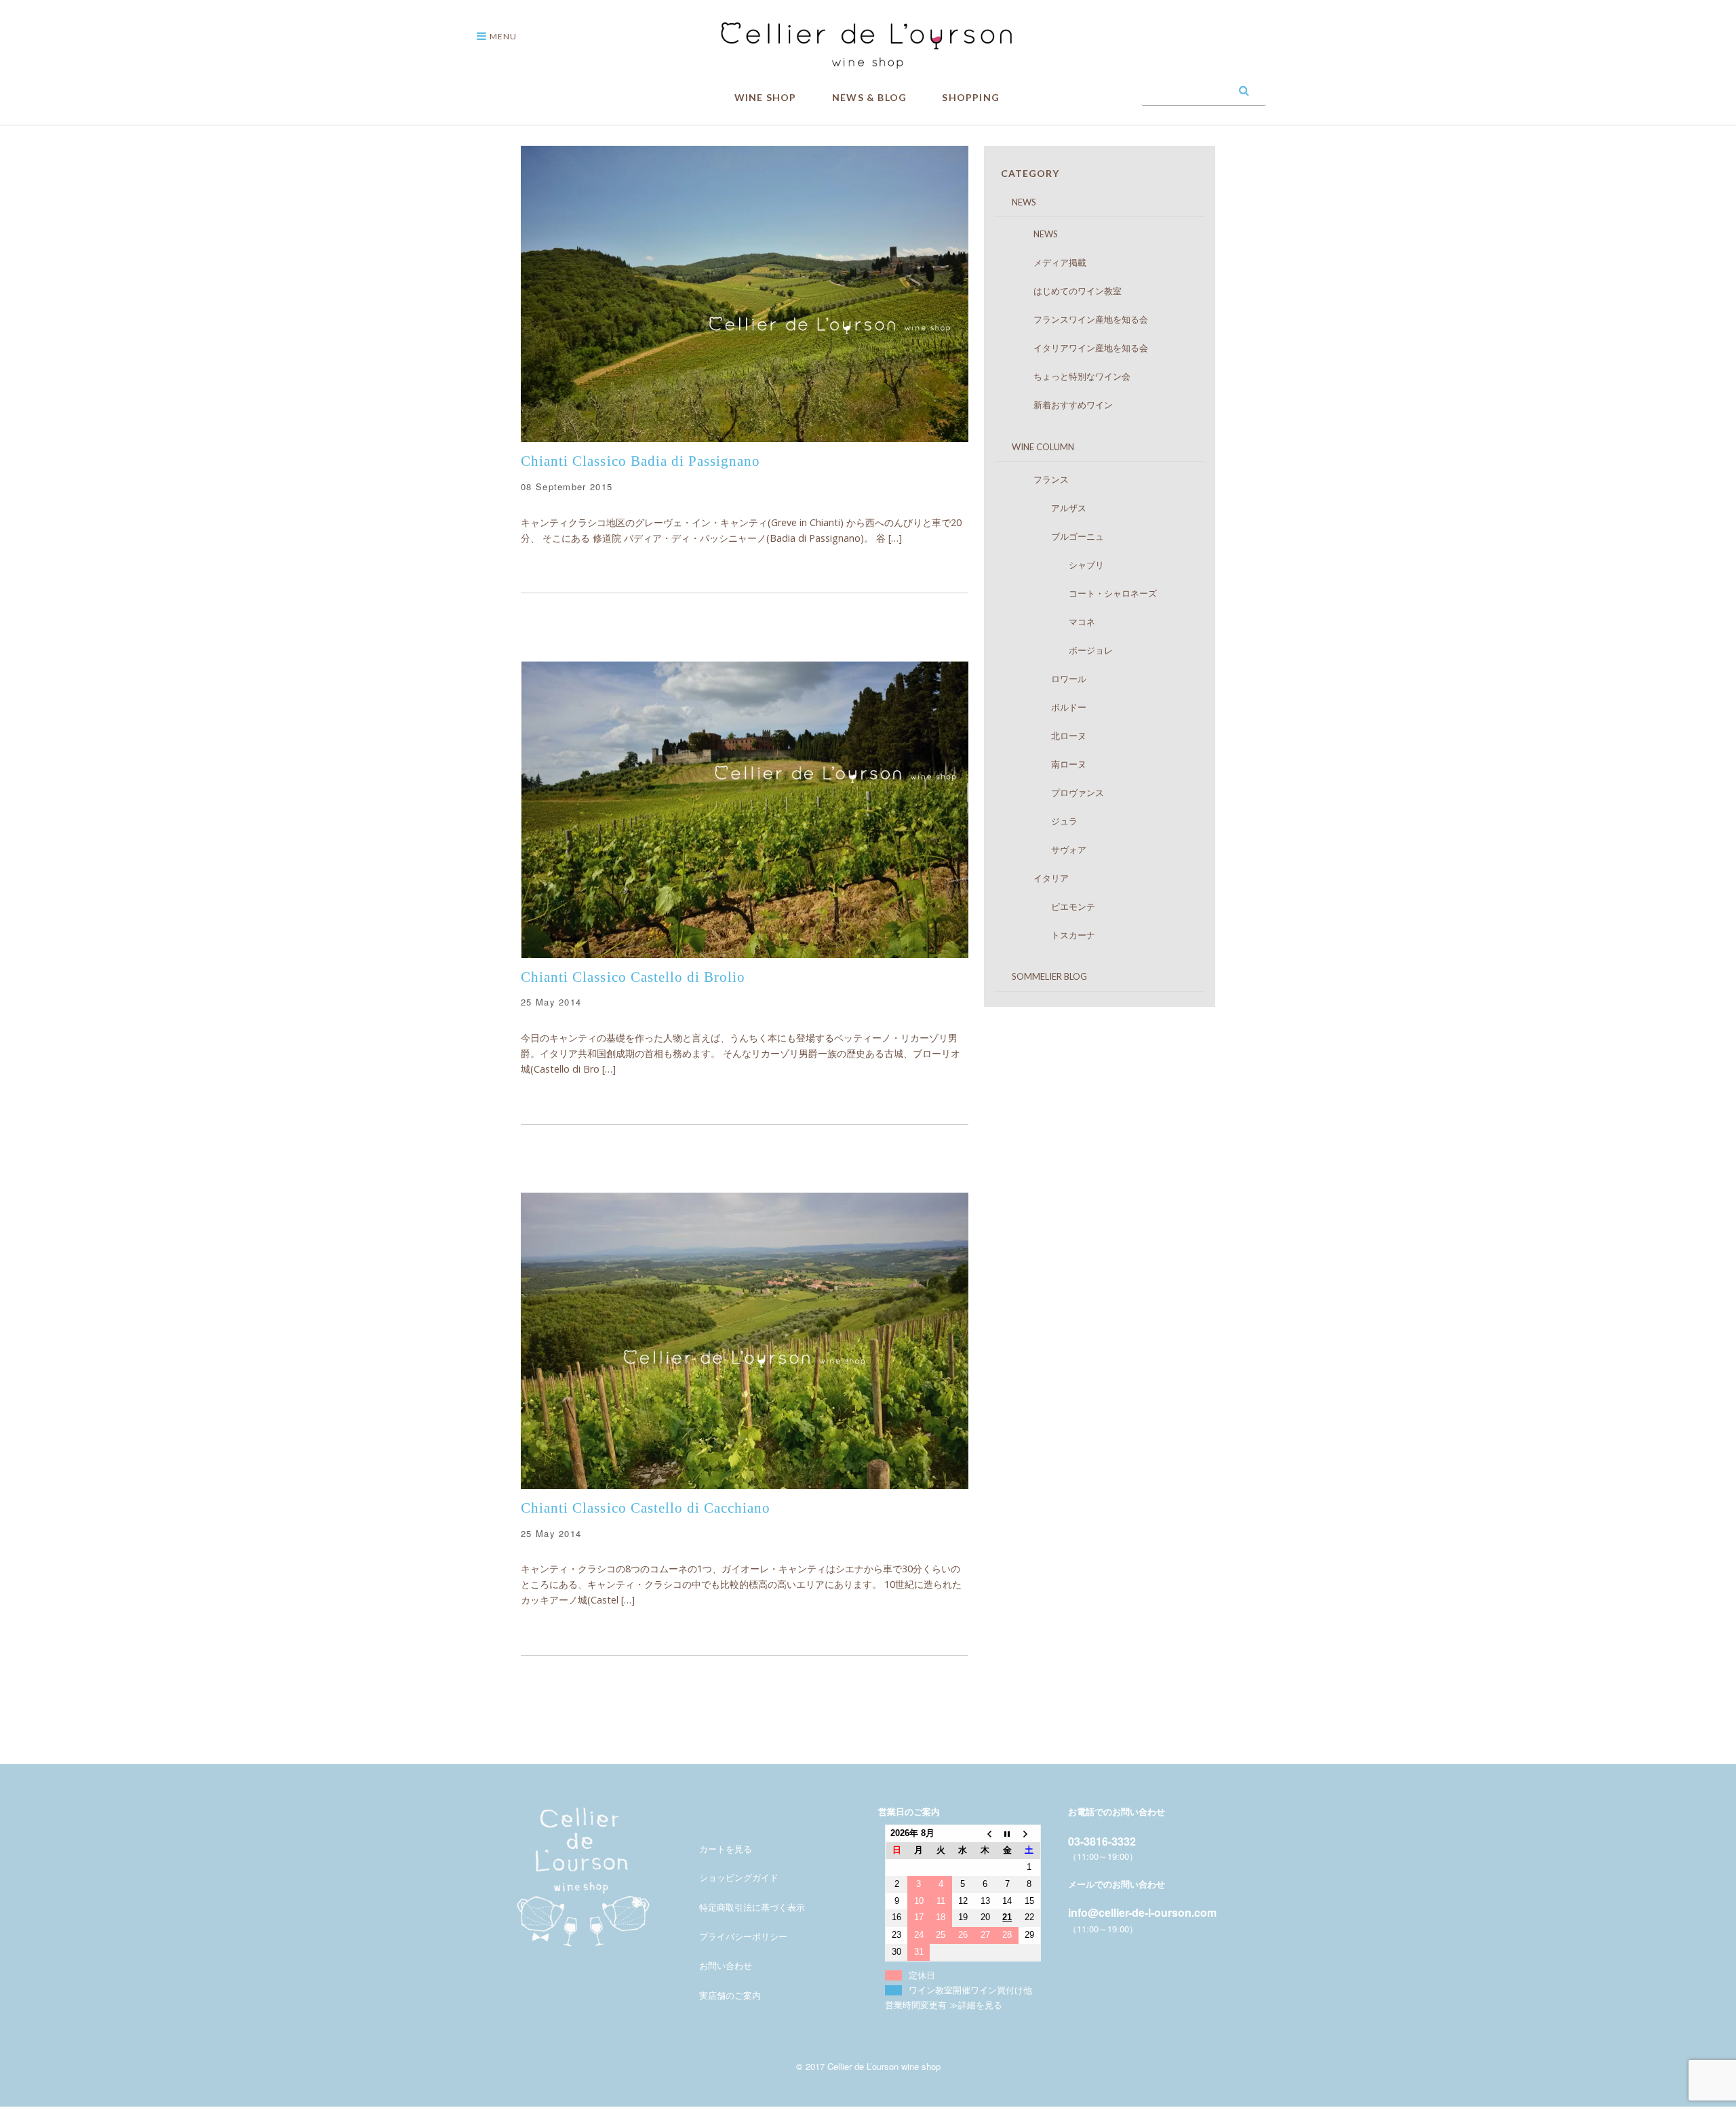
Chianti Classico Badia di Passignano (640, 461)
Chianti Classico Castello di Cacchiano (646, 1508)
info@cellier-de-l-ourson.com (1142, 1912)
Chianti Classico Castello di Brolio (633, 977)
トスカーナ (1051, 935)
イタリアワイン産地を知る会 (1078, 348)
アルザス (1047, 508)
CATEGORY (1030, 173)
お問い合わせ (726, 1965)
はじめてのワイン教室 (1064, 291)
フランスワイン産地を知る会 (1078, 319)
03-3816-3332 (1102, 1841)
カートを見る (726, 1849)
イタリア (1038, 878)
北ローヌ (1047, 736)
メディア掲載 (1047, 262)
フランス (1038, 479)
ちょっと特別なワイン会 (1069, 376)
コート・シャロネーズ (1082, 593)
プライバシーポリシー (743, 1936)
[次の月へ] (1030, 1834)
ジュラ (1042, 821)
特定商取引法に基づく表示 (752, 1907)
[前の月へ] (985, 1834)
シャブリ (1056, 565)
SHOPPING (971, 97)
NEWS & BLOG (869, 97)
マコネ (1051, 622)
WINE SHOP (766, 97)
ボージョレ (1060, 650)
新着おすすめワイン (1060, 405)
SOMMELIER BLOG (1041, 976)
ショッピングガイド (739, 1877)
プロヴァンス (1056, 793)
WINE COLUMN (1034, 447)
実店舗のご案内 (730, 1995)
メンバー (717, 1819)
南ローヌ (1047, 764)
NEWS (1015, 202)
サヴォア (1047, 850)
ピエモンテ (1051, 907)
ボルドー (1047, 707)
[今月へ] (1007, 1834)
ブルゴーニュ (1056, 536)
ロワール (1047, 679)
